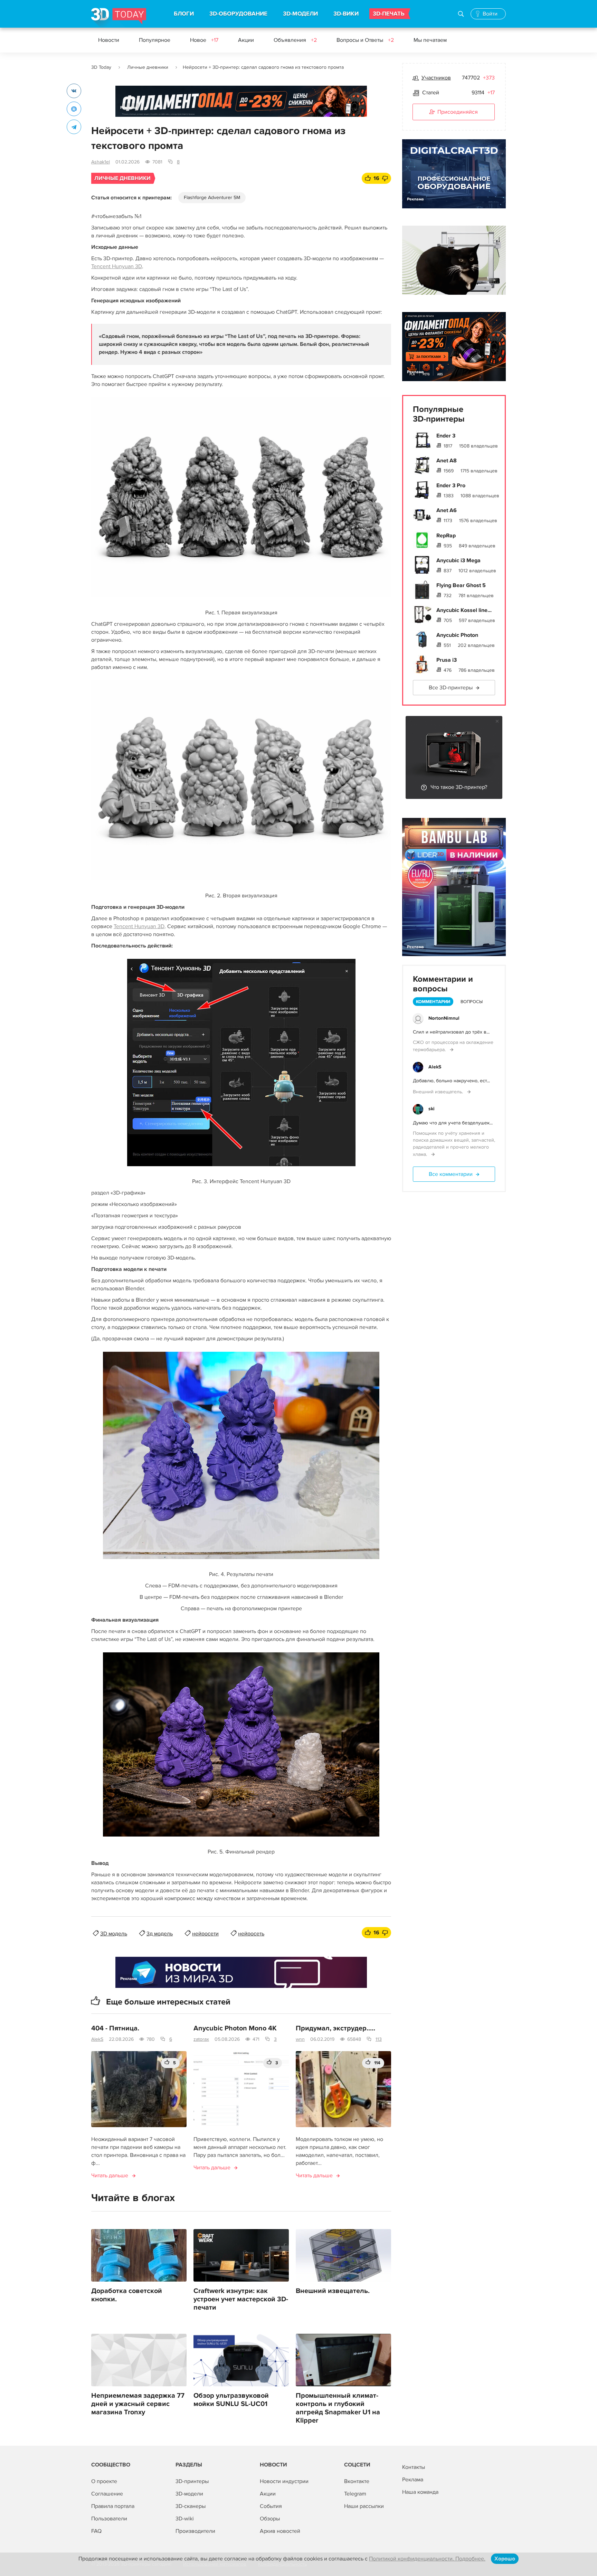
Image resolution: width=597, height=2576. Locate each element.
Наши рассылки (364, 2506)
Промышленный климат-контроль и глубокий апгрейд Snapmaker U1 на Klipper (338, 2408)
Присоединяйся (458, 112)
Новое (204, 40)
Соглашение (107, 2494)
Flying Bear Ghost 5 (461, 585)
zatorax (201, 2039)
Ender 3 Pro (451, 485)
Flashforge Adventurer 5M (212, 197)
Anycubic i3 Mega (458, 560)
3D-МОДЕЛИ (300, 14)
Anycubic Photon (457, 635)
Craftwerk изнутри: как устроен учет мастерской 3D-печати (241, 2299)
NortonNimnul (444, 1018)
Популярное (155, 40)
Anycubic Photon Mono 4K (235, 2028)
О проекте (104, 2481)
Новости (109, 40)
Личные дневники (148, 67)
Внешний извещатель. (333, 2291)
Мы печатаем (430, 40)
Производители (195, 2531)
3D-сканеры (191, 2506)
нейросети (205, 1934)
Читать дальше (110, 2176)
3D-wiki (185, 2519)
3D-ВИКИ (346, 14)
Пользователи (109, 2519)
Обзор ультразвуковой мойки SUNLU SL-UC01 (231, 2400)
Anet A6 (447, 510)
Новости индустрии (284, 2481)
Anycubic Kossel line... (464, 610)
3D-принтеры (192, 2481)
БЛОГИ (184, 14)
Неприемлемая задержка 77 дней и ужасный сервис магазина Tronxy (138, 2404)
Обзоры (270, 2519)
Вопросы (472, 1002)
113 (379, 2039)
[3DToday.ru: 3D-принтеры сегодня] (119, 18)
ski (432, 1109)
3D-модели (189, 2494)
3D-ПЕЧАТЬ (389, 14)
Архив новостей (280, 2531)
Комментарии (433, 1002)
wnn (300, 2039)
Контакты (414, 2467)
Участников (436, 78)
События (271, 2506)
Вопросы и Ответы (365, 40)
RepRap (446, 536)
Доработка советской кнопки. (127, 2295)
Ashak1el (101, 162)
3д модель (160, 1934)
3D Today (101, 67)
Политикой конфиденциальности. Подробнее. (427, 2559)
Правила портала (113, 2506)
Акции (246, 40)
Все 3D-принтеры (451, 688)
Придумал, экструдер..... (335, 2028)
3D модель (114, 1934)
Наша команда (420, 2492)
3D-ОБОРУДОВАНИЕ (238, 14)
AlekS (97, 2039)
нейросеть (251, 1934)
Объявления (295, 40)
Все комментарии (451, 1174)
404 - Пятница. (115, 2028)
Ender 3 (446, 436)
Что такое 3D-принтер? (459, 787)
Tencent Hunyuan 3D (117, 266)
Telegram (355, 2494)
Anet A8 (447, 461)
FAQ (96, 2531)
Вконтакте (357, 2481)
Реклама (129, 108)
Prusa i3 (447, 660)
